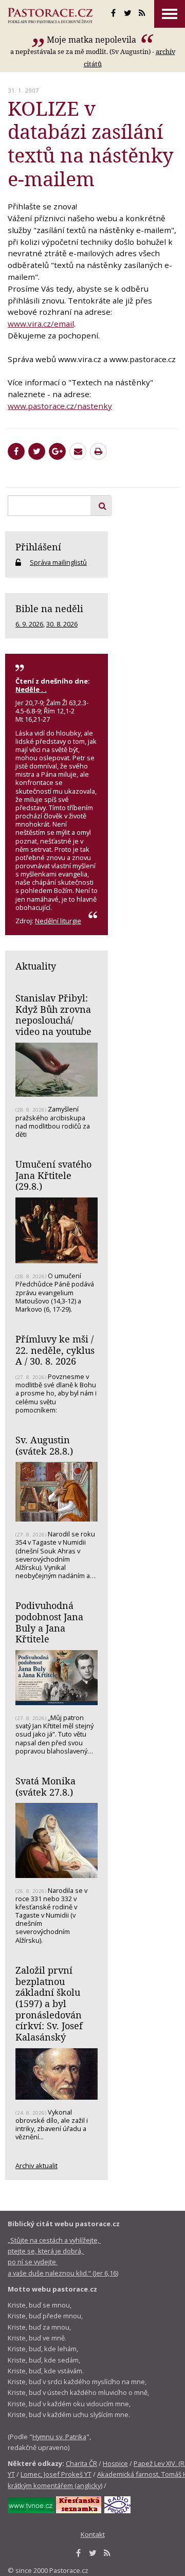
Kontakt (93, 2534)
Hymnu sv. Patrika (59, 2437)
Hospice (115, 2463)
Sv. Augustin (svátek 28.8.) (44, 1445)
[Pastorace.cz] (50, 15)
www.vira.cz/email (41, 324)
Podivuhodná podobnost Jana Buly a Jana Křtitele (49, 1622)
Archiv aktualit (36, 2166)
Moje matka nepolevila (92, 40)
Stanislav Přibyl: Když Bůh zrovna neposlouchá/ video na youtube (53, 1015)
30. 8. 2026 (62, 624)
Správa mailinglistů (58, 562)
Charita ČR (81, 2463)
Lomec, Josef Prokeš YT (56, 2474)
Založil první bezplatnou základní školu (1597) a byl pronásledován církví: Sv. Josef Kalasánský (49, 2003)
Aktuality (36, 966)
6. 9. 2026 (29, 624)
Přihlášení (38, 547)
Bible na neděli (49, 609)
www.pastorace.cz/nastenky (60, 406)
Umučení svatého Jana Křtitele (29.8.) (53, 1175)
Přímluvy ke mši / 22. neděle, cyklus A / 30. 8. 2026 (55, 1350)
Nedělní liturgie (58, 921)
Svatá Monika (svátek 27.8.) (45, 1786)
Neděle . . (31, 689)
